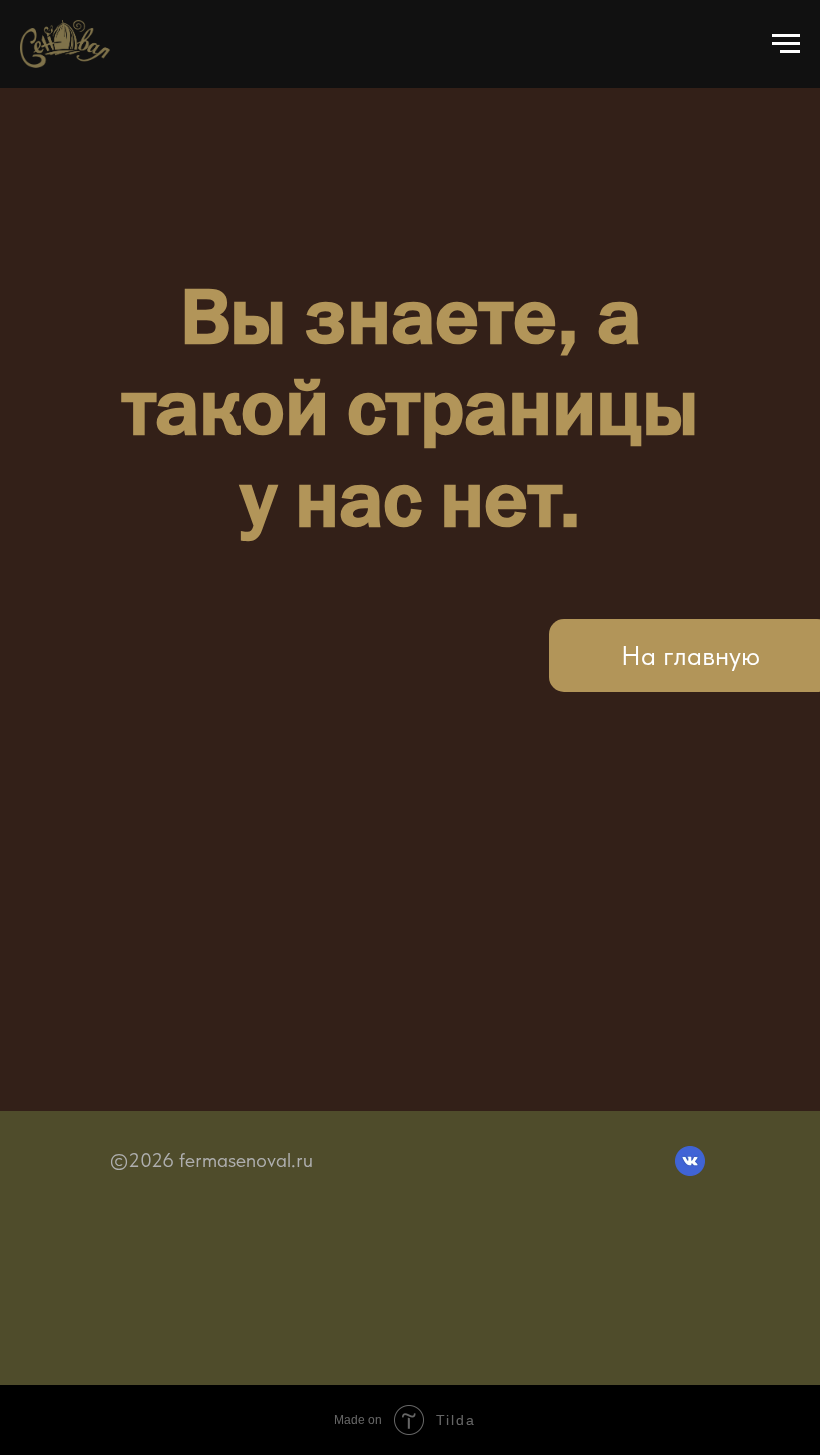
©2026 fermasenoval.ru (211, 1160)
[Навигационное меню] (786, 44)
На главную (690, 655)
